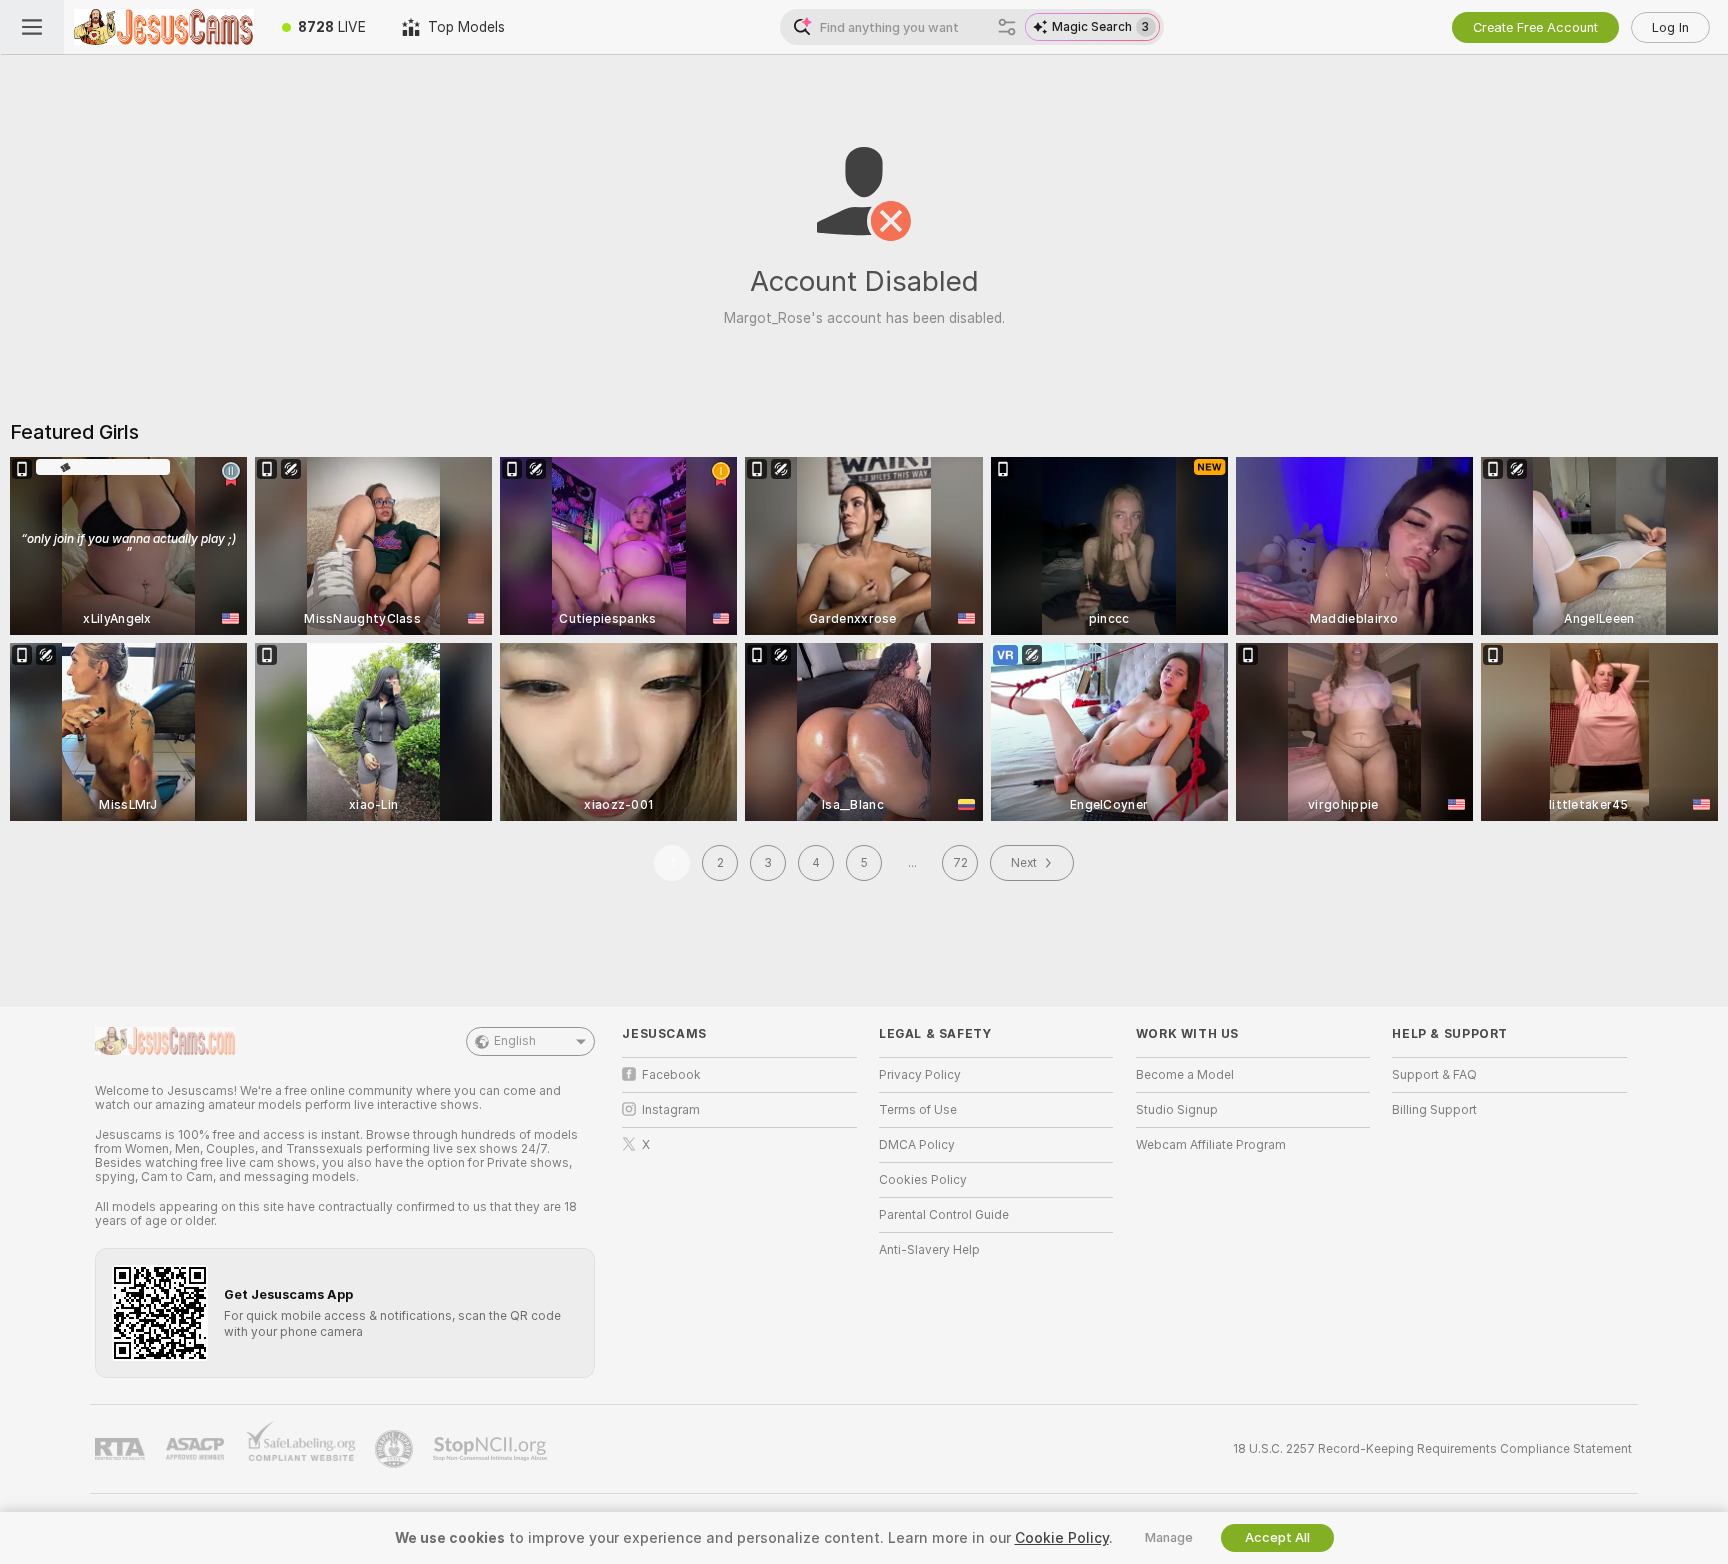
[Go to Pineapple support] (396, 1449)
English (515, 1041)
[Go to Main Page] (164, 27)
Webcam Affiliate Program (1211, 1145)
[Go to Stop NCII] (492, 1449)
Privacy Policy (920, 1075)
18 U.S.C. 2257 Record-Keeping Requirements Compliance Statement (1432, 1449)
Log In (1670, 27)
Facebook (671, 1075)
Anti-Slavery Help (929, 1250)
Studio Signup (1177, 1110)
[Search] (1007, 27)
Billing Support (1434, 1110)
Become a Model (1185, 1075)
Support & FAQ (1434, 1075)
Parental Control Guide (944, 1215)
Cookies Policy (923, 1180)
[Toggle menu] (32, 27)
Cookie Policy (1062, 1538)
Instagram (671, 1110)
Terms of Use (918, 1110)
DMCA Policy (917, 1145)
